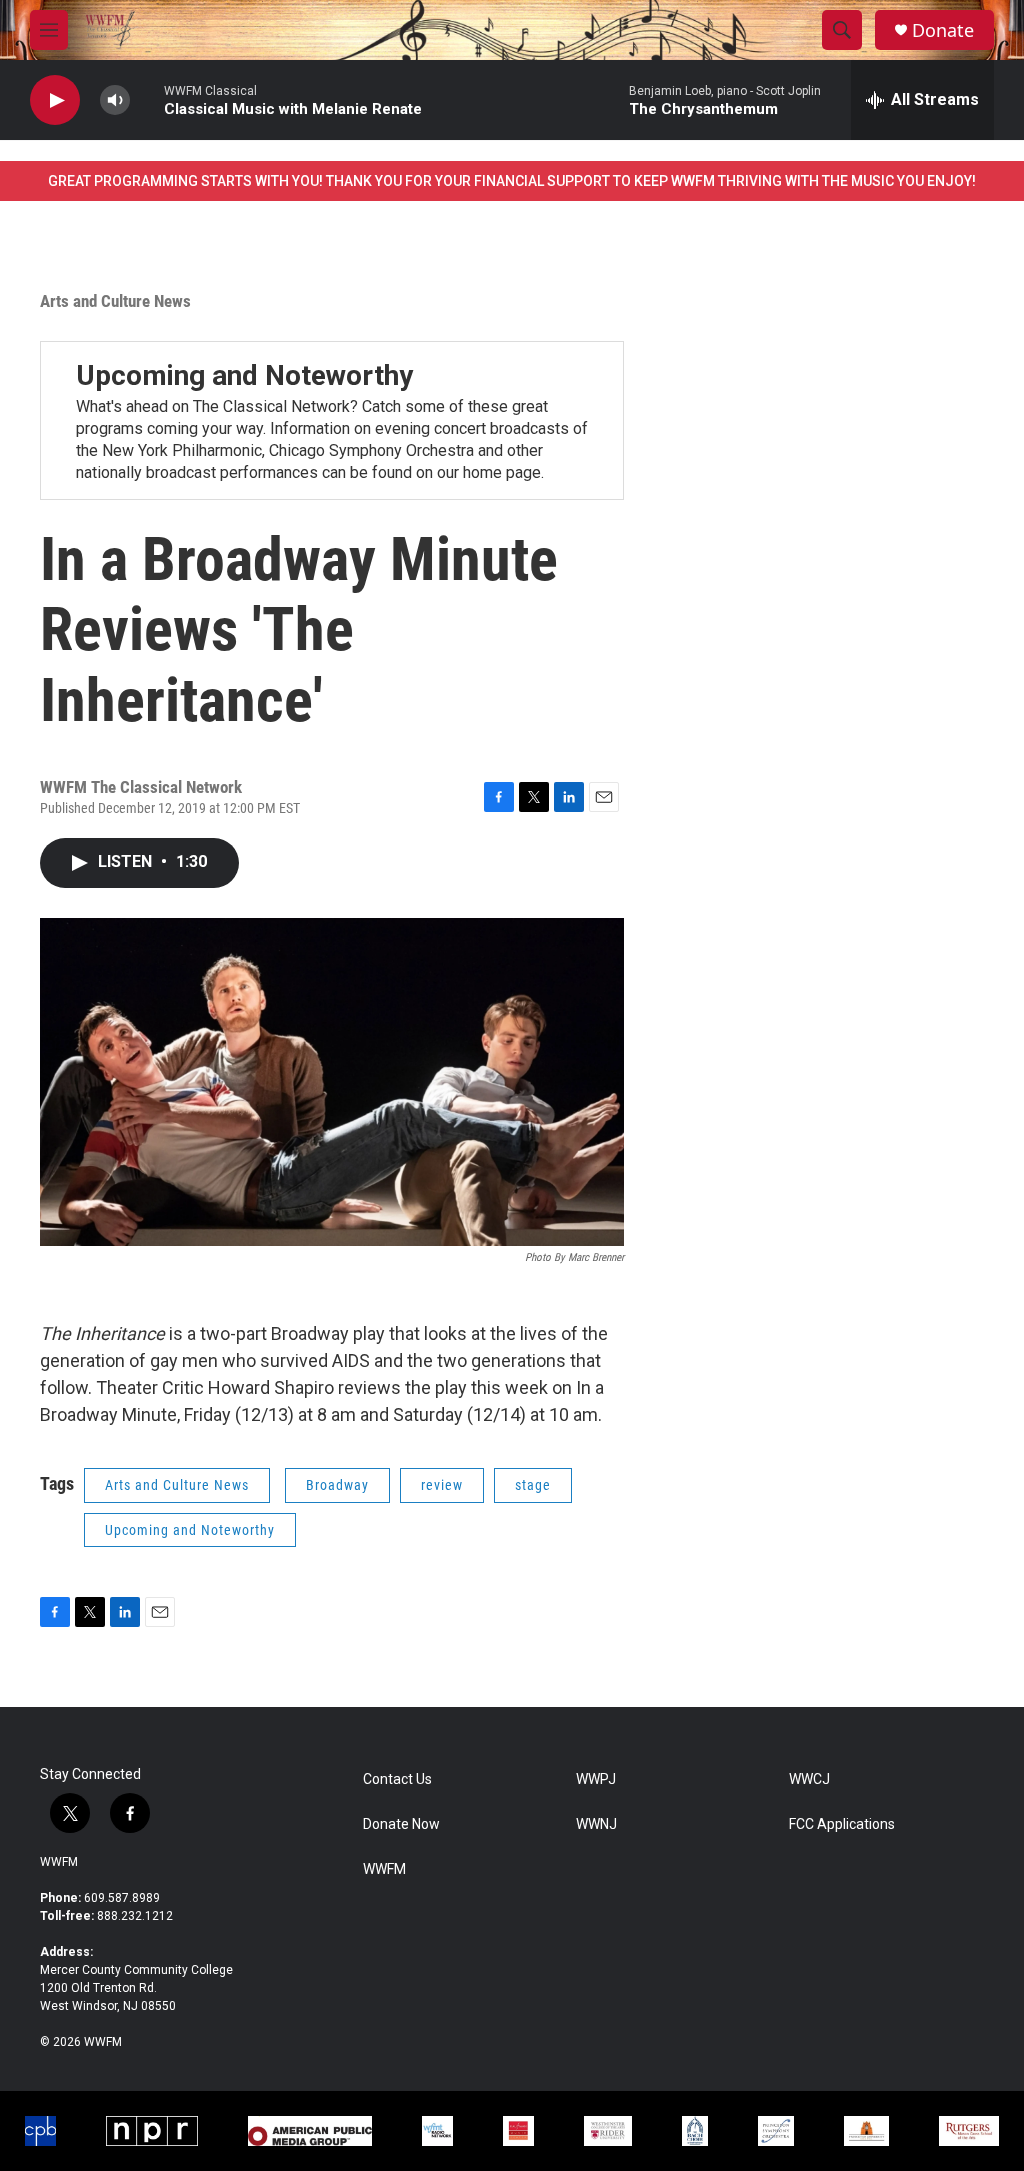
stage (533, 1485)
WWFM (59, 1862)
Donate (943, 30)
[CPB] (40, 2131)
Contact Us (397, 1779)
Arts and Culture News (115, 301)
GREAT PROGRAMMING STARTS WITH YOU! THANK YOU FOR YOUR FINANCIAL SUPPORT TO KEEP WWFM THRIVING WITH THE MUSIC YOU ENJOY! (512, 181)
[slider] (147, 99)
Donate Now (401, 1824)
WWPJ (596, 1779)
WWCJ (809, 1779)
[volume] (115, 100)
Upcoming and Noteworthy (244, 375)
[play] (55, 100)
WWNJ (596, 1824)
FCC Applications (842, 1824)
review (442, 1485)
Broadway (337, 1485)
